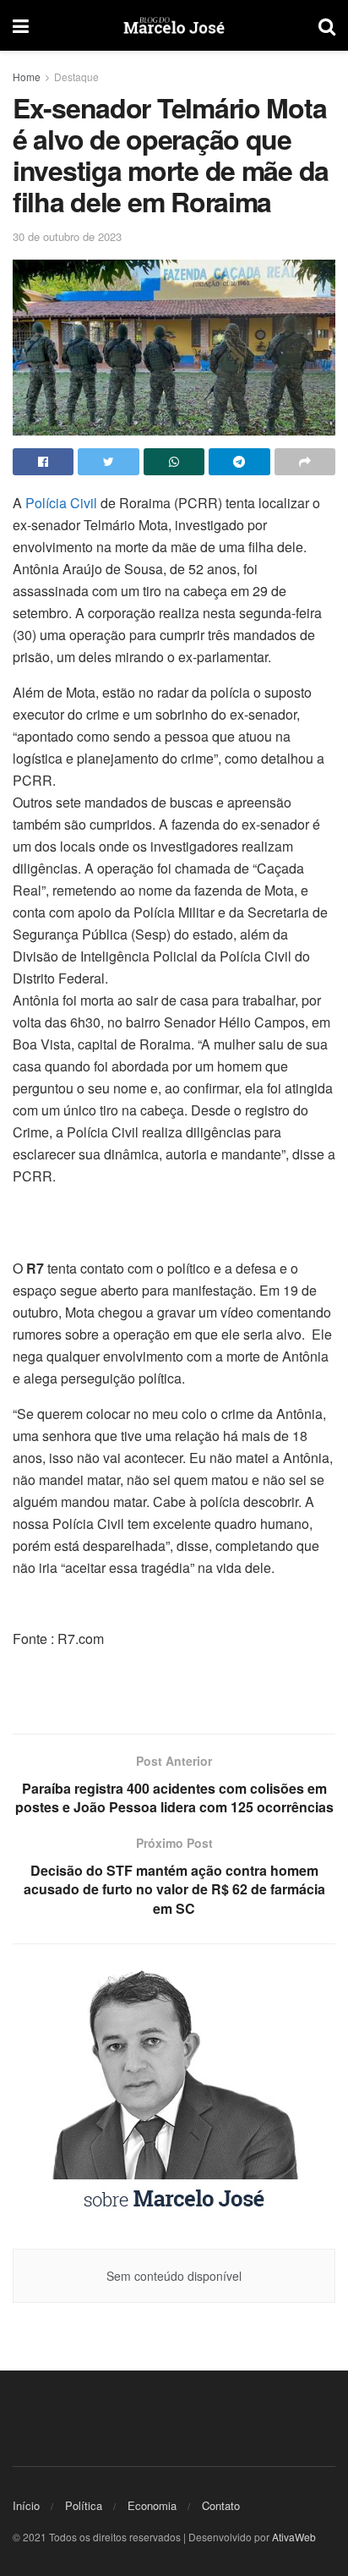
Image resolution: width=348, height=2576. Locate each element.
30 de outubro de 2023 (67, 236)
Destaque (76, 77)
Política (84, 2505)
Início (26, 2505)
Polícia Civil (61, 503)
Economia (152, 2505)
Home (27, 77)
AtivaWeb (294, 2537)
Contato (221, 2505)
